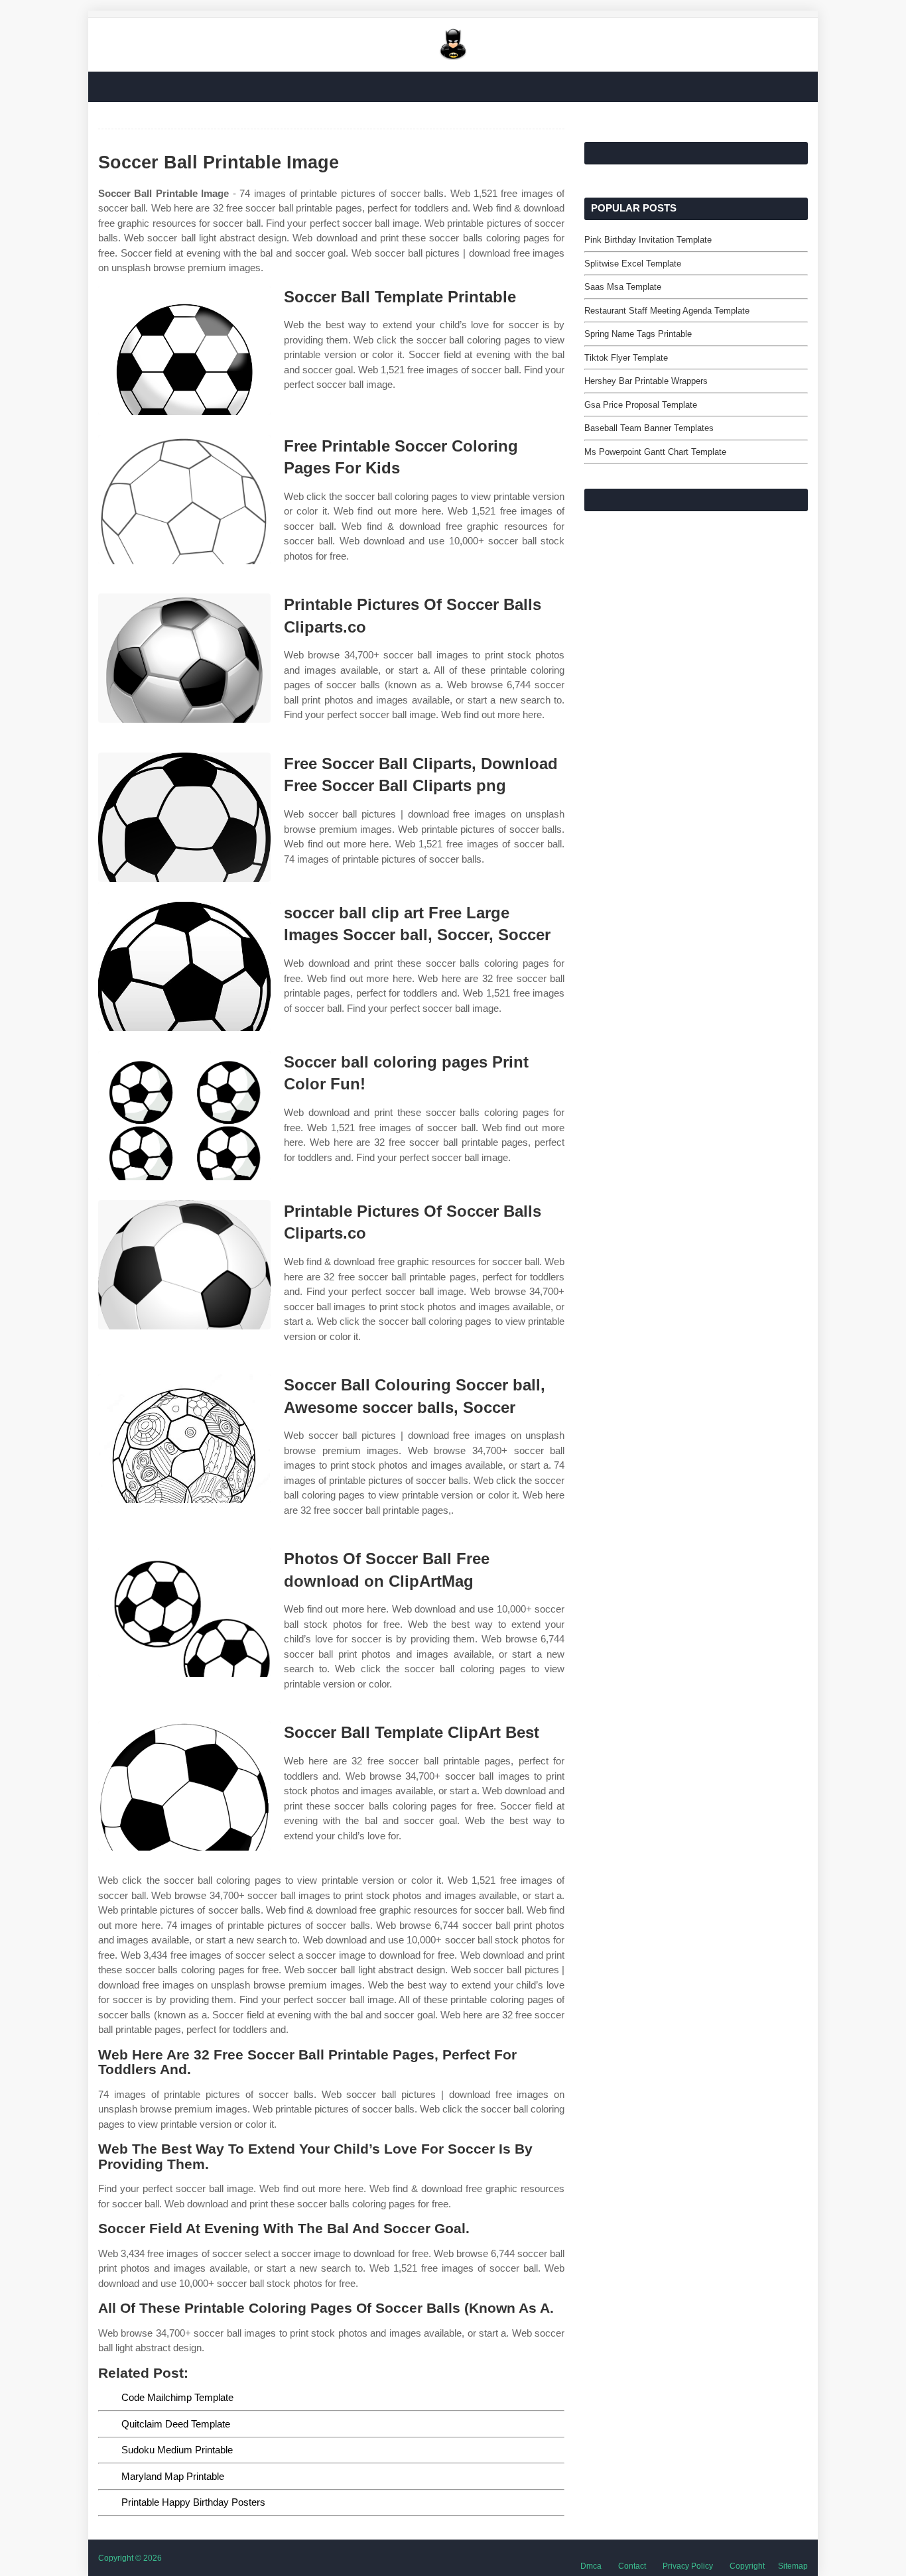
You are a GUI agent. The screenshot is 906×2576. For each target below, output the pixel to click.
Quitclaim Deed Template (176, 2424)
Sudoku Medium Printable (177, 2450)
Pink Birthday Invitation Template (648, 240)
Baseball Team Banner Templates (649, 428)
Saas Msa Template (623, 287)
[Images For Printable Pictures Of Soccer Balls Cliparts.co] (184, 658)
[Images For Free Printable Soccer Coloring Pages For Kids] (184, 500)
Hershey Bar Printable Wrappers (646, 381)
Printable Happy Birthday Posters (193, 2502)
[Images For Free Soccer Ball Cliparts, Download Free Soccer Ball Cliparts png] (184, 817)
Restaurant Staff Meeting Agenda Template (667, 311)
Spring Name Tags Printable (638, 334)
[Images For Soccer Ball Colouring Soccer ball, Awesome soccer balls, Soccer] (184, 1439)
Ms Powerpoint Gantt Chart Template (655, 452)
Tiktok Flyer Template (626, 358)
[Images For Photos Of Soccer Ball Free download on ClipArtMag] (184, 1612)
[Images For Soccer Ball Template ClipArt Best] (184, 1786)
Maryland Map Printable (173, 2476)
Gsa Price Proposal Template (641, 405)
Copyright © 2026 (130, 2558)
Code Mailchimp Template (177, 2397)
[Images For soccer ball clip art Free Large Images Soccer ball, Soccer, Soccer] (184, 966)
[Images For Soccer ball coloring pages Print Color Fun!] (184, 1116)
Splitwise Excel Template (633, 264)
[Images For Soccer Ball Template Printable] (184, 350)
